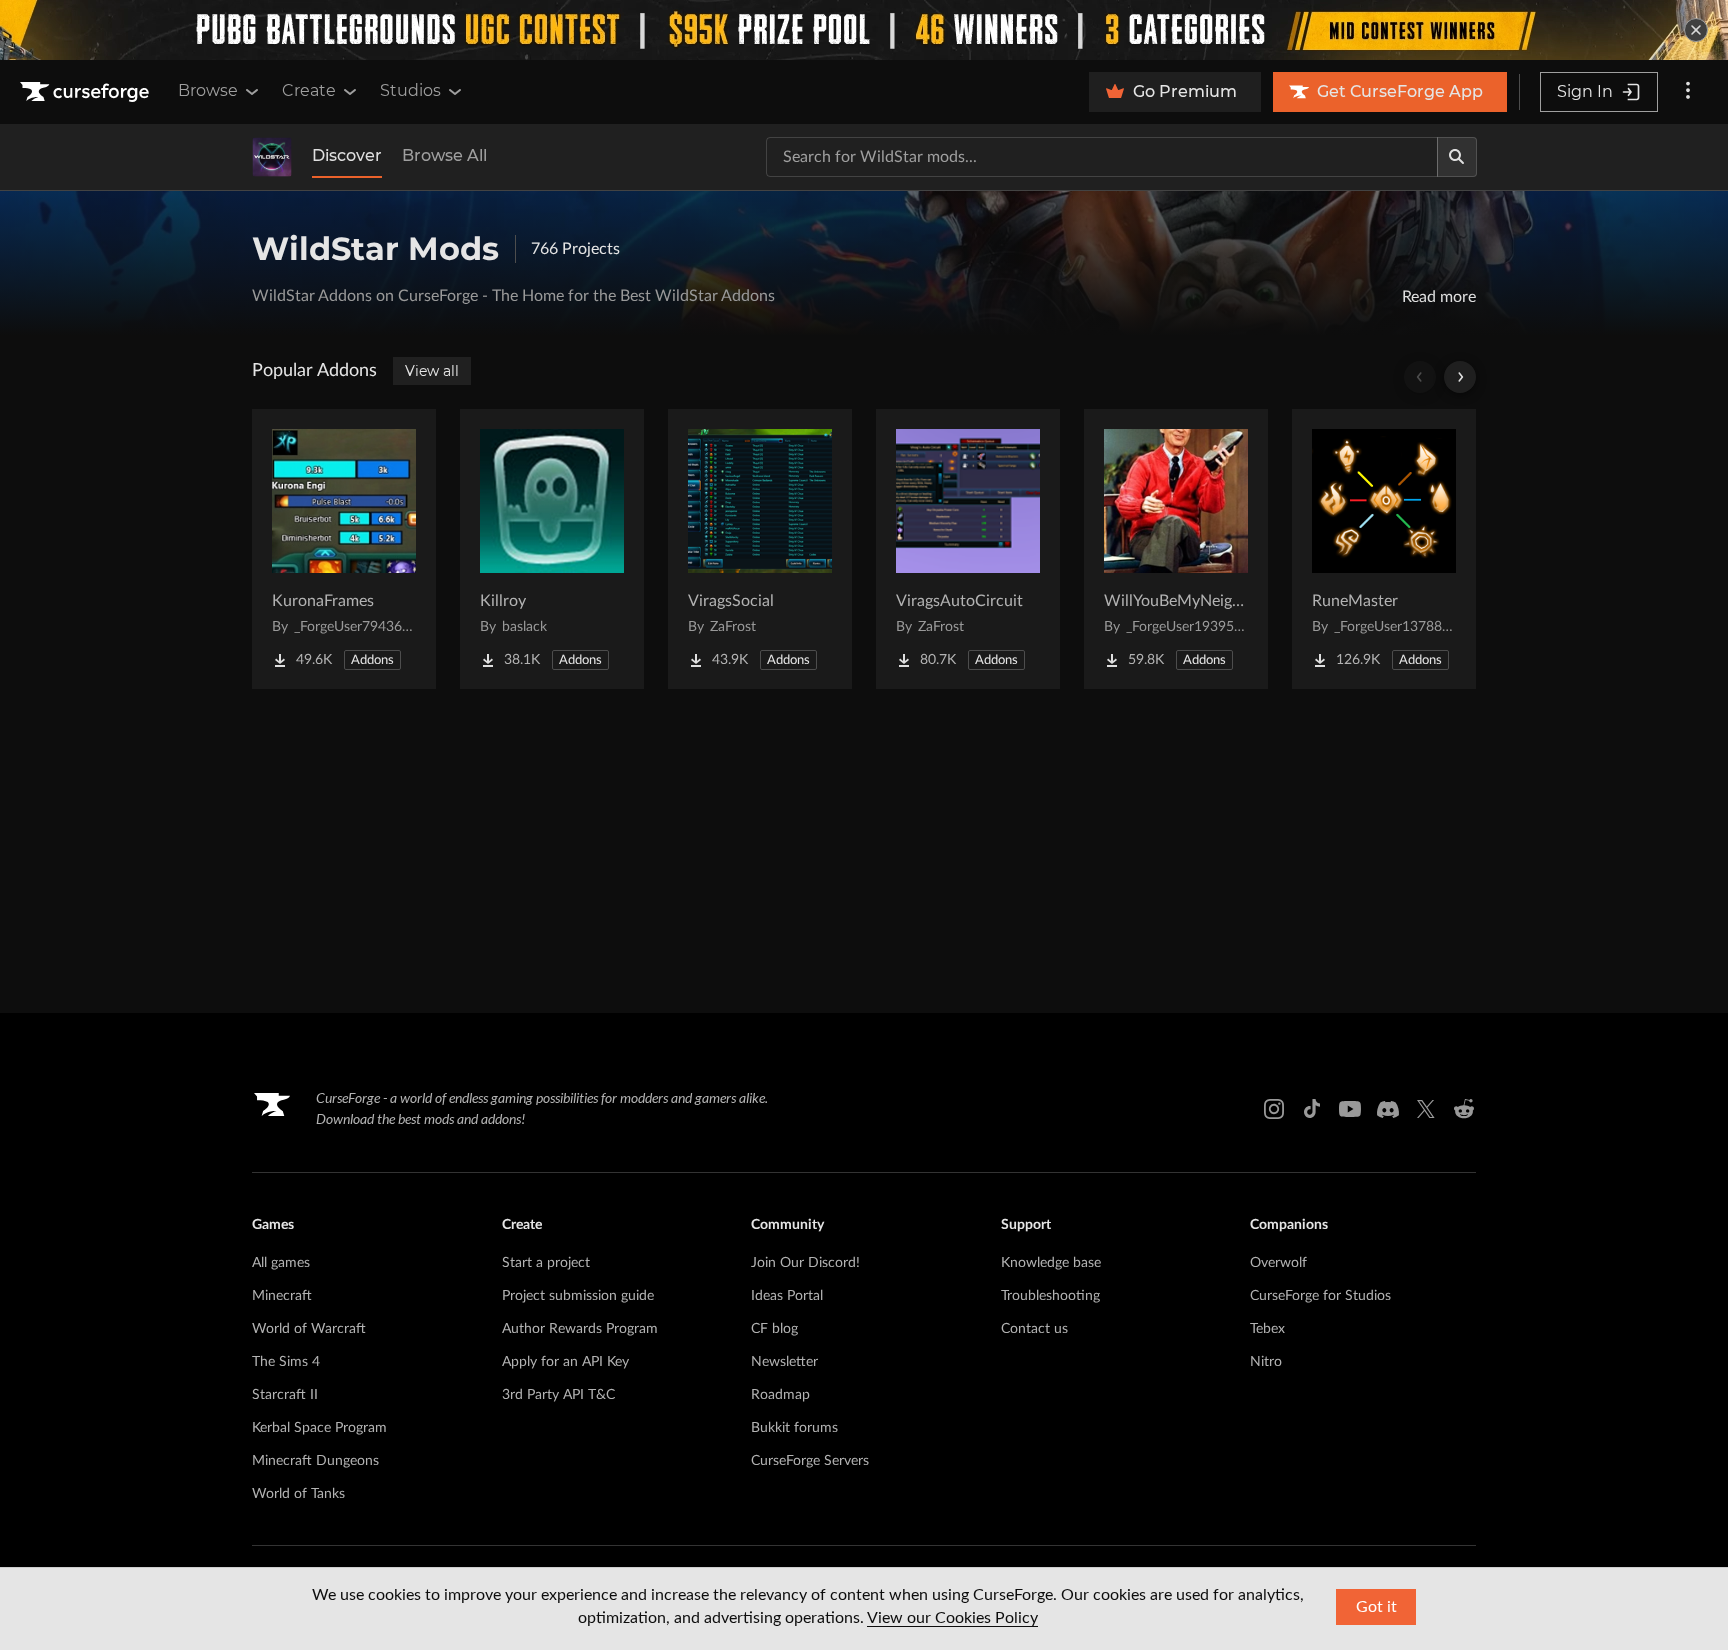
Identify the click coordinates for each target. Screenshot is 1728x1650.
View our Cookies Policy (952, 1618)
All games (281, 1263)
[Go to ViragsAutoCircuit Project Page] (968, 549)
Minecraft (282, 1296)
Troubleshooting (1050, 1296)
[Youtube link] (1350, 1109)
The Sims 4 (286, 1362)
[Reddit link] (1464, 1109)
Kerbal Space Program (319, 1428)
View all (432, 371)
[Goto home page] (87, 92)
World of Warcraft (309, 1329)
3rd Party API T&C (558, 1395)
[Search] (1457, 157)
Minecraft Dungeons (315, 1461)
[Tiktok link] (1312, 1109)
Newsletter (784, 1362)
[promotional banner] (864, 30)
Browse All (444, 155)
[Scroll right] (1460, 377)
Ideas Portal (787, 1296)
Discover (347, 155)
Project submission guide (578, 1296)
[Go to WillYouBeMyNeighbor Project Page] (1176, 549)
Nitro (1266, 1362)
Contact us (1034, 1329)
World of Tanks (298, 1494)
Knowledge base (1051, 1263)
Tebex (1267, 1329)
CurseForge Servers (810, 1461)
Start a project (546, 1263)
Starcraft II (285, 1395)
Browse (208, 90)
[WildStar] (272, 157)
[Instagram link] (1274, 1109)
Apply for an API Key (565, 1362)
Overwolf (1278, 1263)
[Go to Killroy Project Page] (552, 549)
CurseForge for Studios (1320, 1296)
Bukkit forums (794, 1428)
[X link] (1426, 1109)
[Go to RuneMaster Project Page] (1384, 549)
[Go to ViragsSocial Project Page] (760, 549)
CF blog (774, 1329)
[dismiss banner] (1696, 30)
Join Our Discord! (805, 1263)
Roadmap (780, 1395)
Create (309, 90)
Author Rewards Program (580, 1329)
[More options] (1688, 92)
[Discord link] (1388, 1109)
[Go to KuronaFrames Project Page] (344, 549)
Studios (410, 90)
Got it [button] (1376, 1607)
